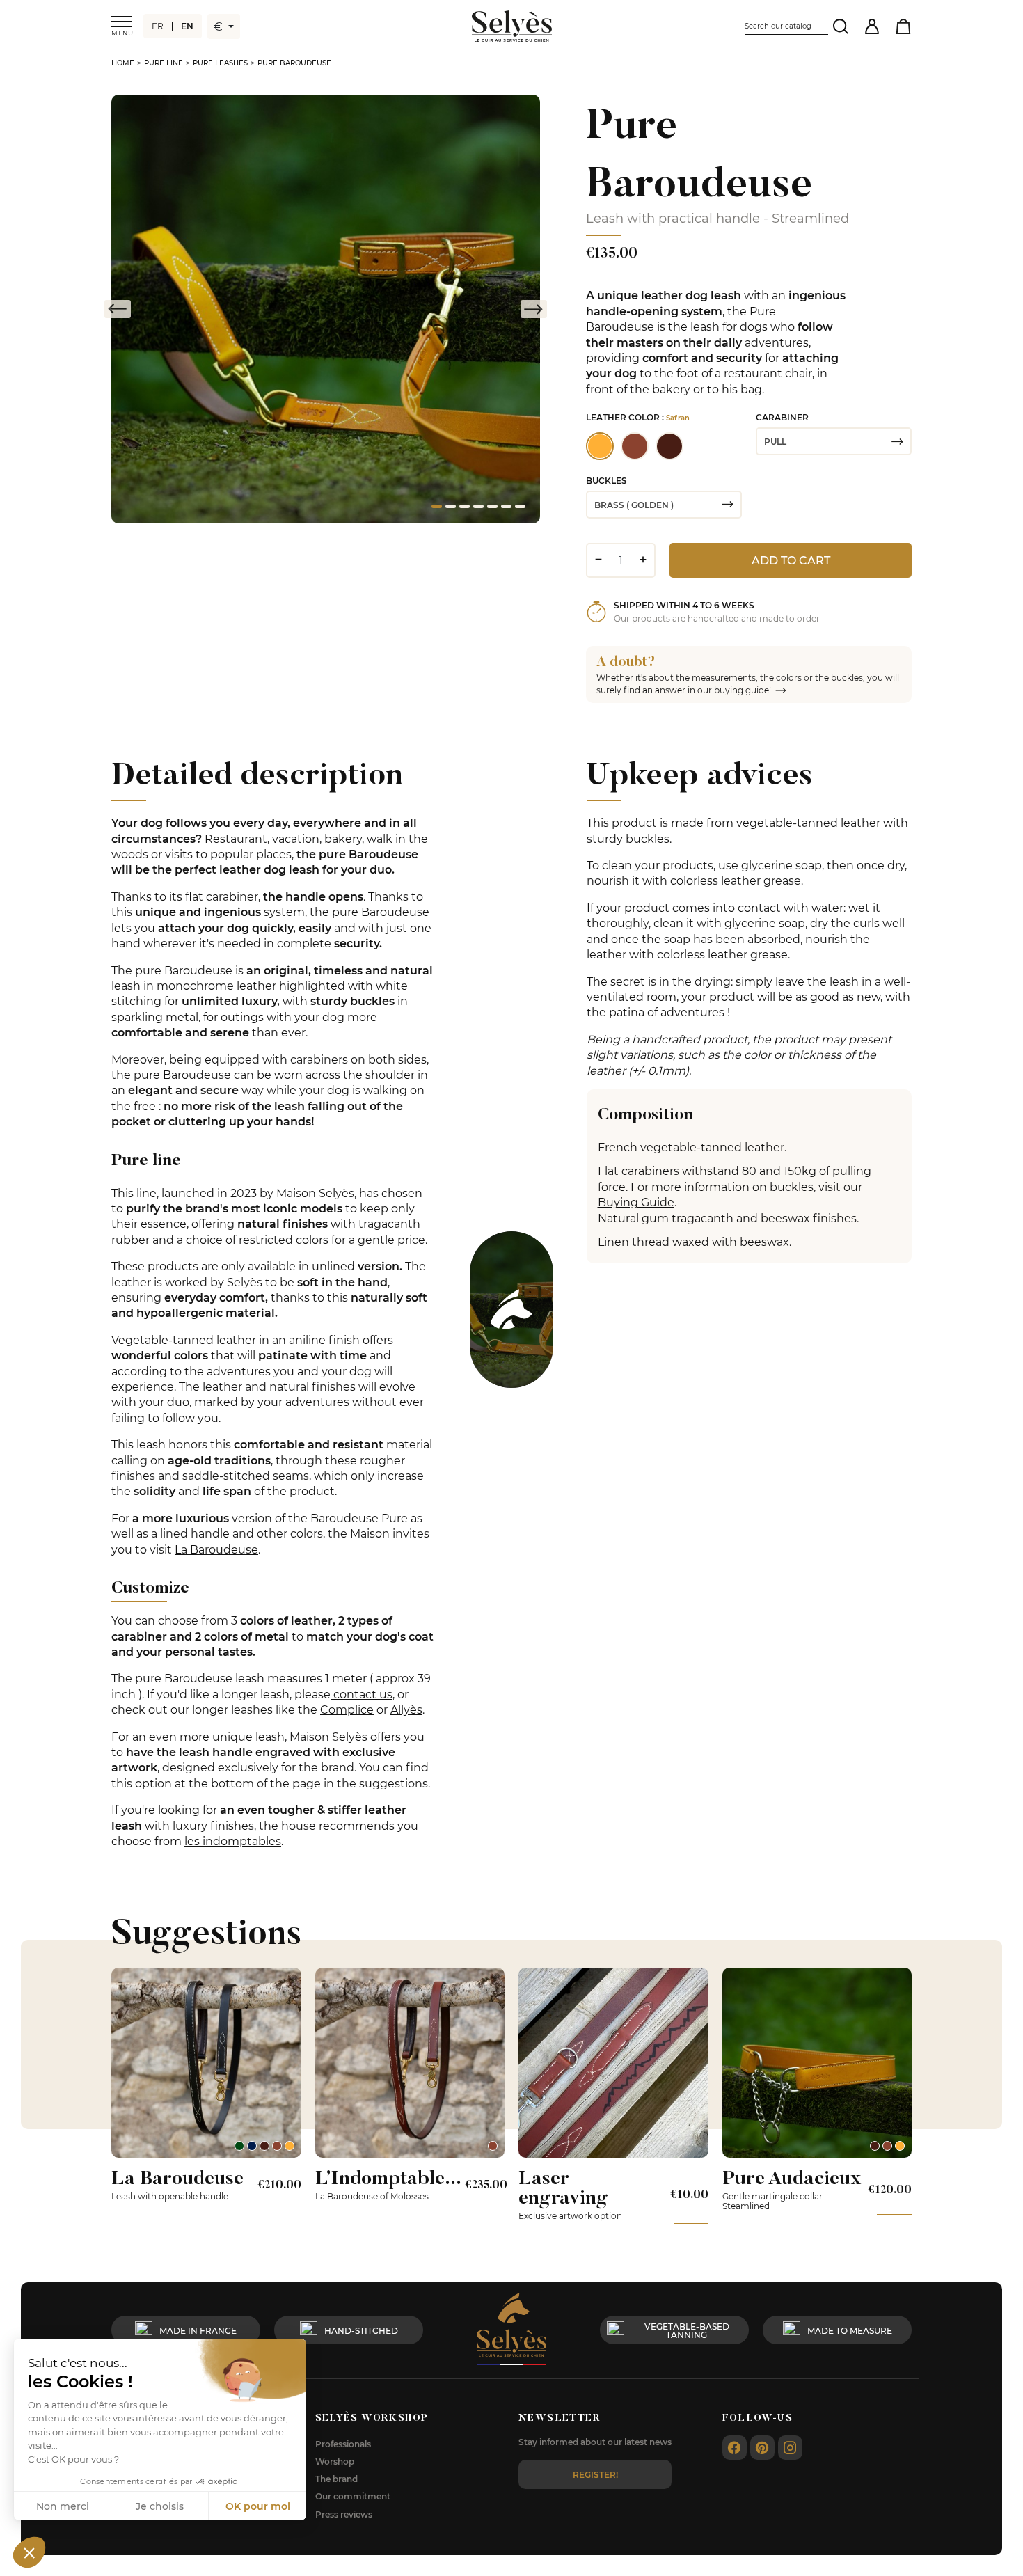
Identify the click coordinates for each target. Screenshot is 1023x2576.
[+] (643, 560)
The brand (336, 2479)
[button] (29, 2552)
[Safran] (290, 2146)
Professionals (343, 2444)
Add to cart (791, 560)
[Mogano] (264, 2146)
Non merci (63, 2506)
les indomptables (233, 1841)
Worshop (335, 2461)
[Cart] (903, 26)
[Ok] (840, 26)
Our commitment (353, 2496)
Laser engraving (563, 2187)
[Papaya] (277, 2146)
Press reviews (344, 2514)
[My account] (872, 26)
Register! (595, 2474)
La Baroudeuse (216, 1549)
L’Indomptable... (388, 2178)
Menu (122, 33)
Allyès (406, 1709)
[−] (598, 560)
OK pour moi (258, 2506)
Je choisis (160, 2506)
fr (158, 26)
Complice (347, 1709)
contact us (362, 1694)
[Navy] (252, 2146)
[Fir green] (239, 2146)
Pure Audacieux (792, 2178)
